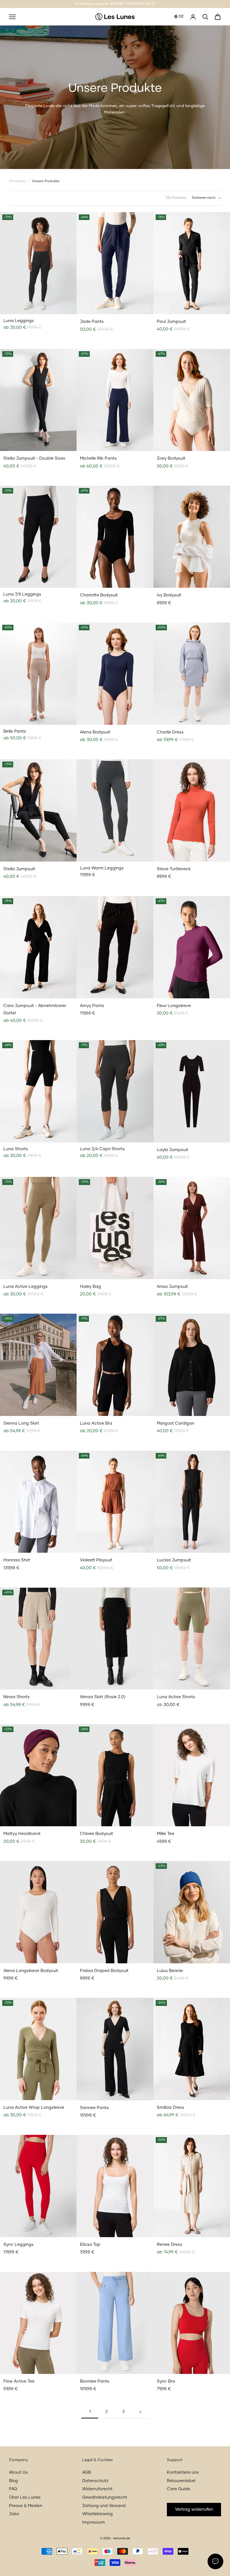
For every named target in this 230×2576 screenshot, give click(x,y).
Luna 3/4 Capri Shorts (102, 1149)
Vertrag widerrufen (194, 2509)
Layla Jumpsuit (173, 1150)
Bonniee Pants (95, 2381)
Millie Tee (165, 1834)
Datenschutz (95, 2481)
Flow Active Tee (19, 2381)
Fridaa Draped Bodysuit (104, 1971)
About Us (18, 2472)
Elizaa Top (90, 2245)
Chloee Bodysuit (96, 1834)
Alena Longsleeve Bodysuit (31, 1971)
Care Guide (179, 2489)
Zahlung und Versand (104, 2506)
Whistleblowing (97, 2514)
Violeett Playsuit (96, 1560)
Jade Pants (92, 322)
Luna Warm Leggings (102, 868)
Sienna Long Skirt (21, 1423)
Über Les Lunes (25, 2497)
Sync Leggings (19, 2245)
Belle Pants (15, 731)
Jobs (14, 2514)
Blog (13, 2481)
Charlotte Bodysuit (99, 595)
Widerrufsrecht (97, 2489)
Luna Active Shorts (176, 1697)
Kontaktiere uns (183, 2472)
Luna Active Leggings (26, 1287)
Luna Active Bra (96, 1423)
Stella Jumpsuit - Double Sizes (34, 458)
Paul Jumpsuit (171, 322)
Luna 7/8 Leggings (22, 594)
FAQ (13, 2489)
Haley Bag (90, 1287)
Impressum (94, 2522)
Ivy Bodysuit (169, 595)
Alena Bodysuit (95, 732)
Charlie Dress (170, 732)
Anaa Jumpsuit (172, 1287)
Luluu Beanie (170, 1971)
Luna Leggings (19, 321)
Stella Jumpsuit (19, 869)
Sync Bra (166, 2381)
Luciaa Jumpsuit (174, 1560)
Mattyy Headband (22, 1834)
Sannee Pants (94, 2108)
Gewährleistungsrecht (105, 2497)
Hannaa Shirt (17, 1560)
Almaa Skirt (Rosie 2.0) (103, 1697)
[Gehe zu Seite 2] (140, 2412)
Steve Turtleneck (174, 869)
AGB (87, 2472)
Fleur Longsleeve (174, 1006)
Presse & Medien (26, 2506)
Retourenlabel (181, 2481)
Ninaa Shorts (17, 1697)
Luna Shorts (16, 1149)
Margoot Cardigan (176, 1423)
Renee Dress (170, 2245)
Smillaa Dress (171, 2108)
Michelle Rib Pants (98, 458)
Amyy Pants (92, 1006)
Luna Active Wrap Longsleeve (34, 2108)
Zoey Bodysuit (171, 458)
